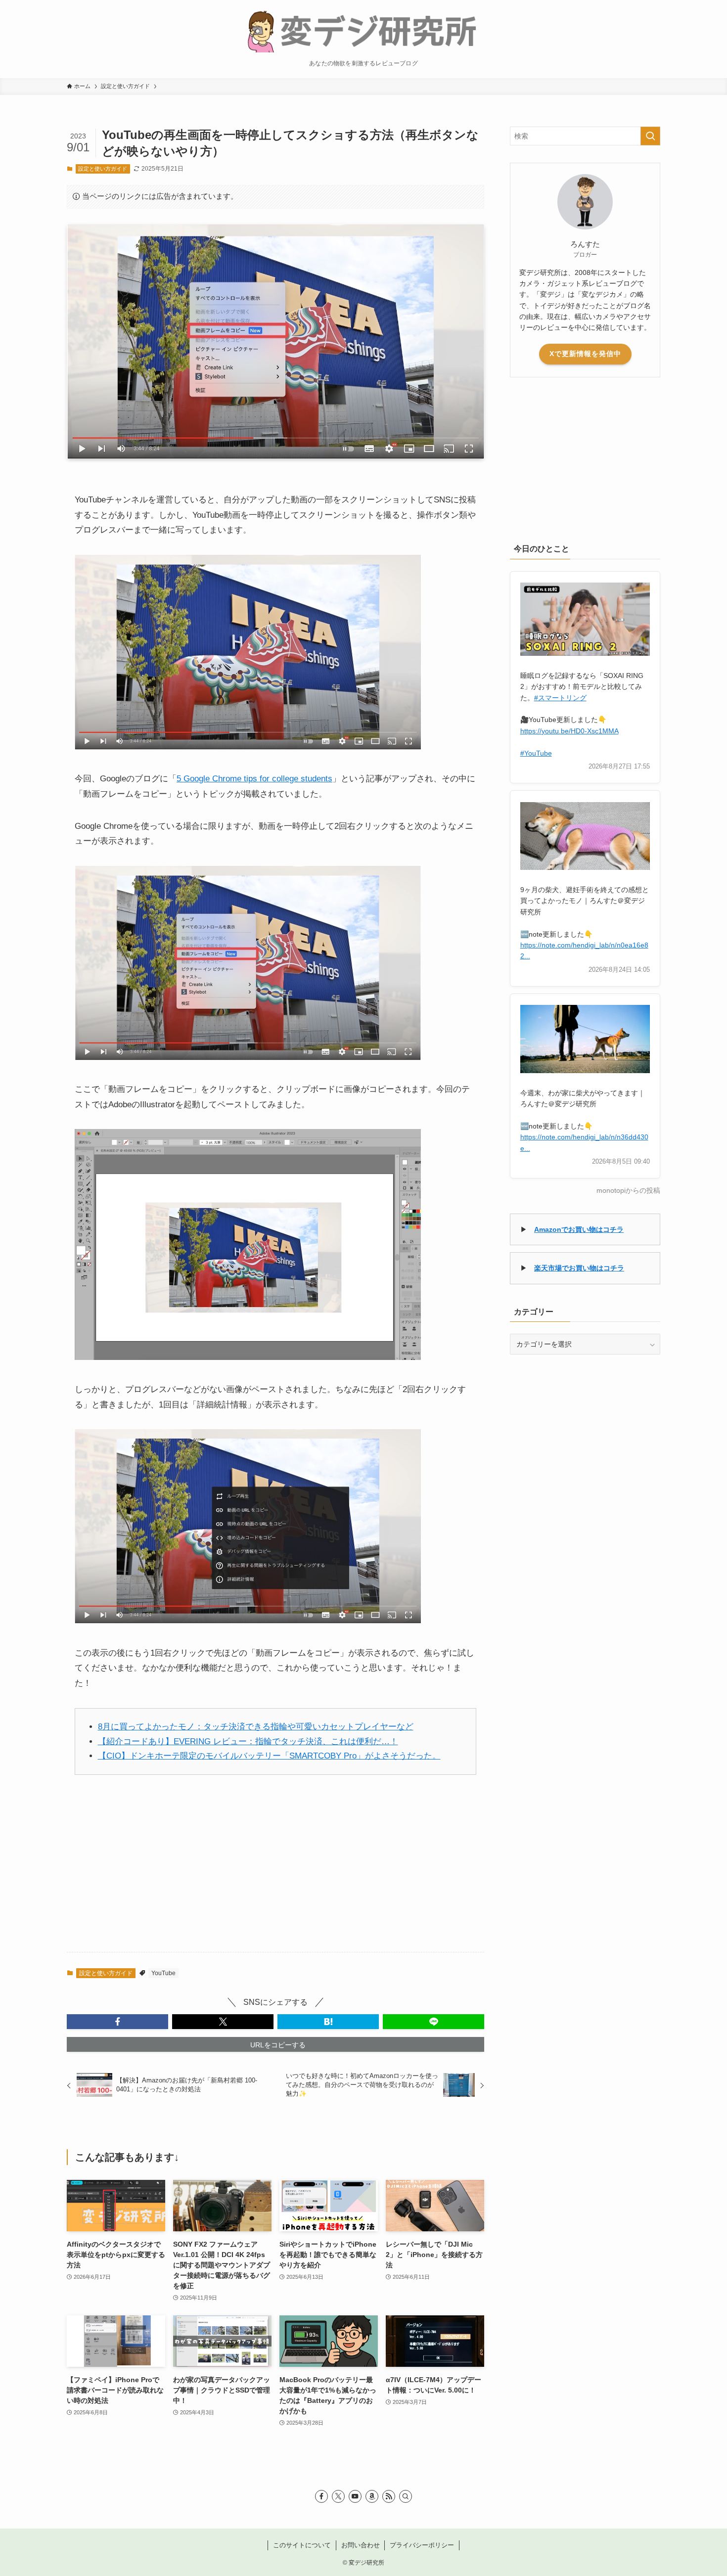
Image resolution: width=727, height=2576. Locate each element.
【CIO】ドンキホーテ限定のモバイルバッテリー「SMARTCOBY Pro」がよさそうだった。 (269, 1756)
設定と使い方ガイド (103, 169)
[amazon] (372, 2496)
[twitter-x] (338, 2496)
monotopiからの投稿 (628, 1191)
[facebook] (321, 2496)
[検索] (406, 2496)
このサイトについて (302, 2545)
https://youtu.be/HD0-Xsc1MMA (569, 731)
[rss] (389, 2496)
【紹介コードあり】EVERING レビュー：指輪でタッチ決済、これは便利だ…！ (248, 1741)
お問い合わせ (361, 2545)
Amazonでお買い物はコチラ (579, 1229)
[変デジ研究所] (363, 30)
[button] (117, 2022)
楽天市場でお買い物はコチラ (579, 1268)
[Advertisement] (275, 1870)
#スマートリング (560, 698)
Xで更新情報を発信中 (585, 354)
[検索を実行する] (650, 136)
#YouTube (536, 753)
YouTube (163, 1973)
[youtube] (355, 2496)
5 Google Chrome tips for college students (254, 779)
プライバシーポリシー (422, 2545)
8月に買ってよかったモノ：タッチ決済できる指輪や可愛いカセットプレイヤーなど (256, 1727)
